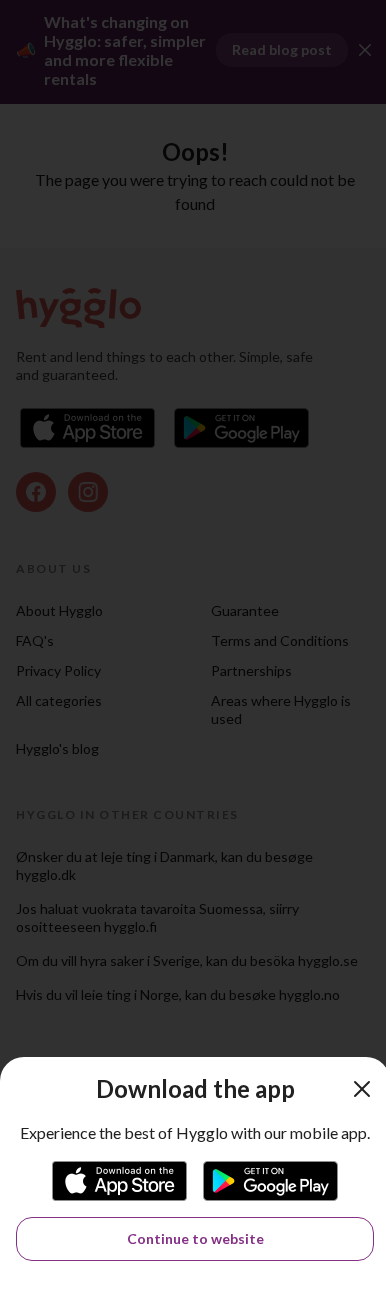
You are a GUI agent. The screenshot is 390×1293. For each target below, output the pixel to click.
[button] (362, 1089)
